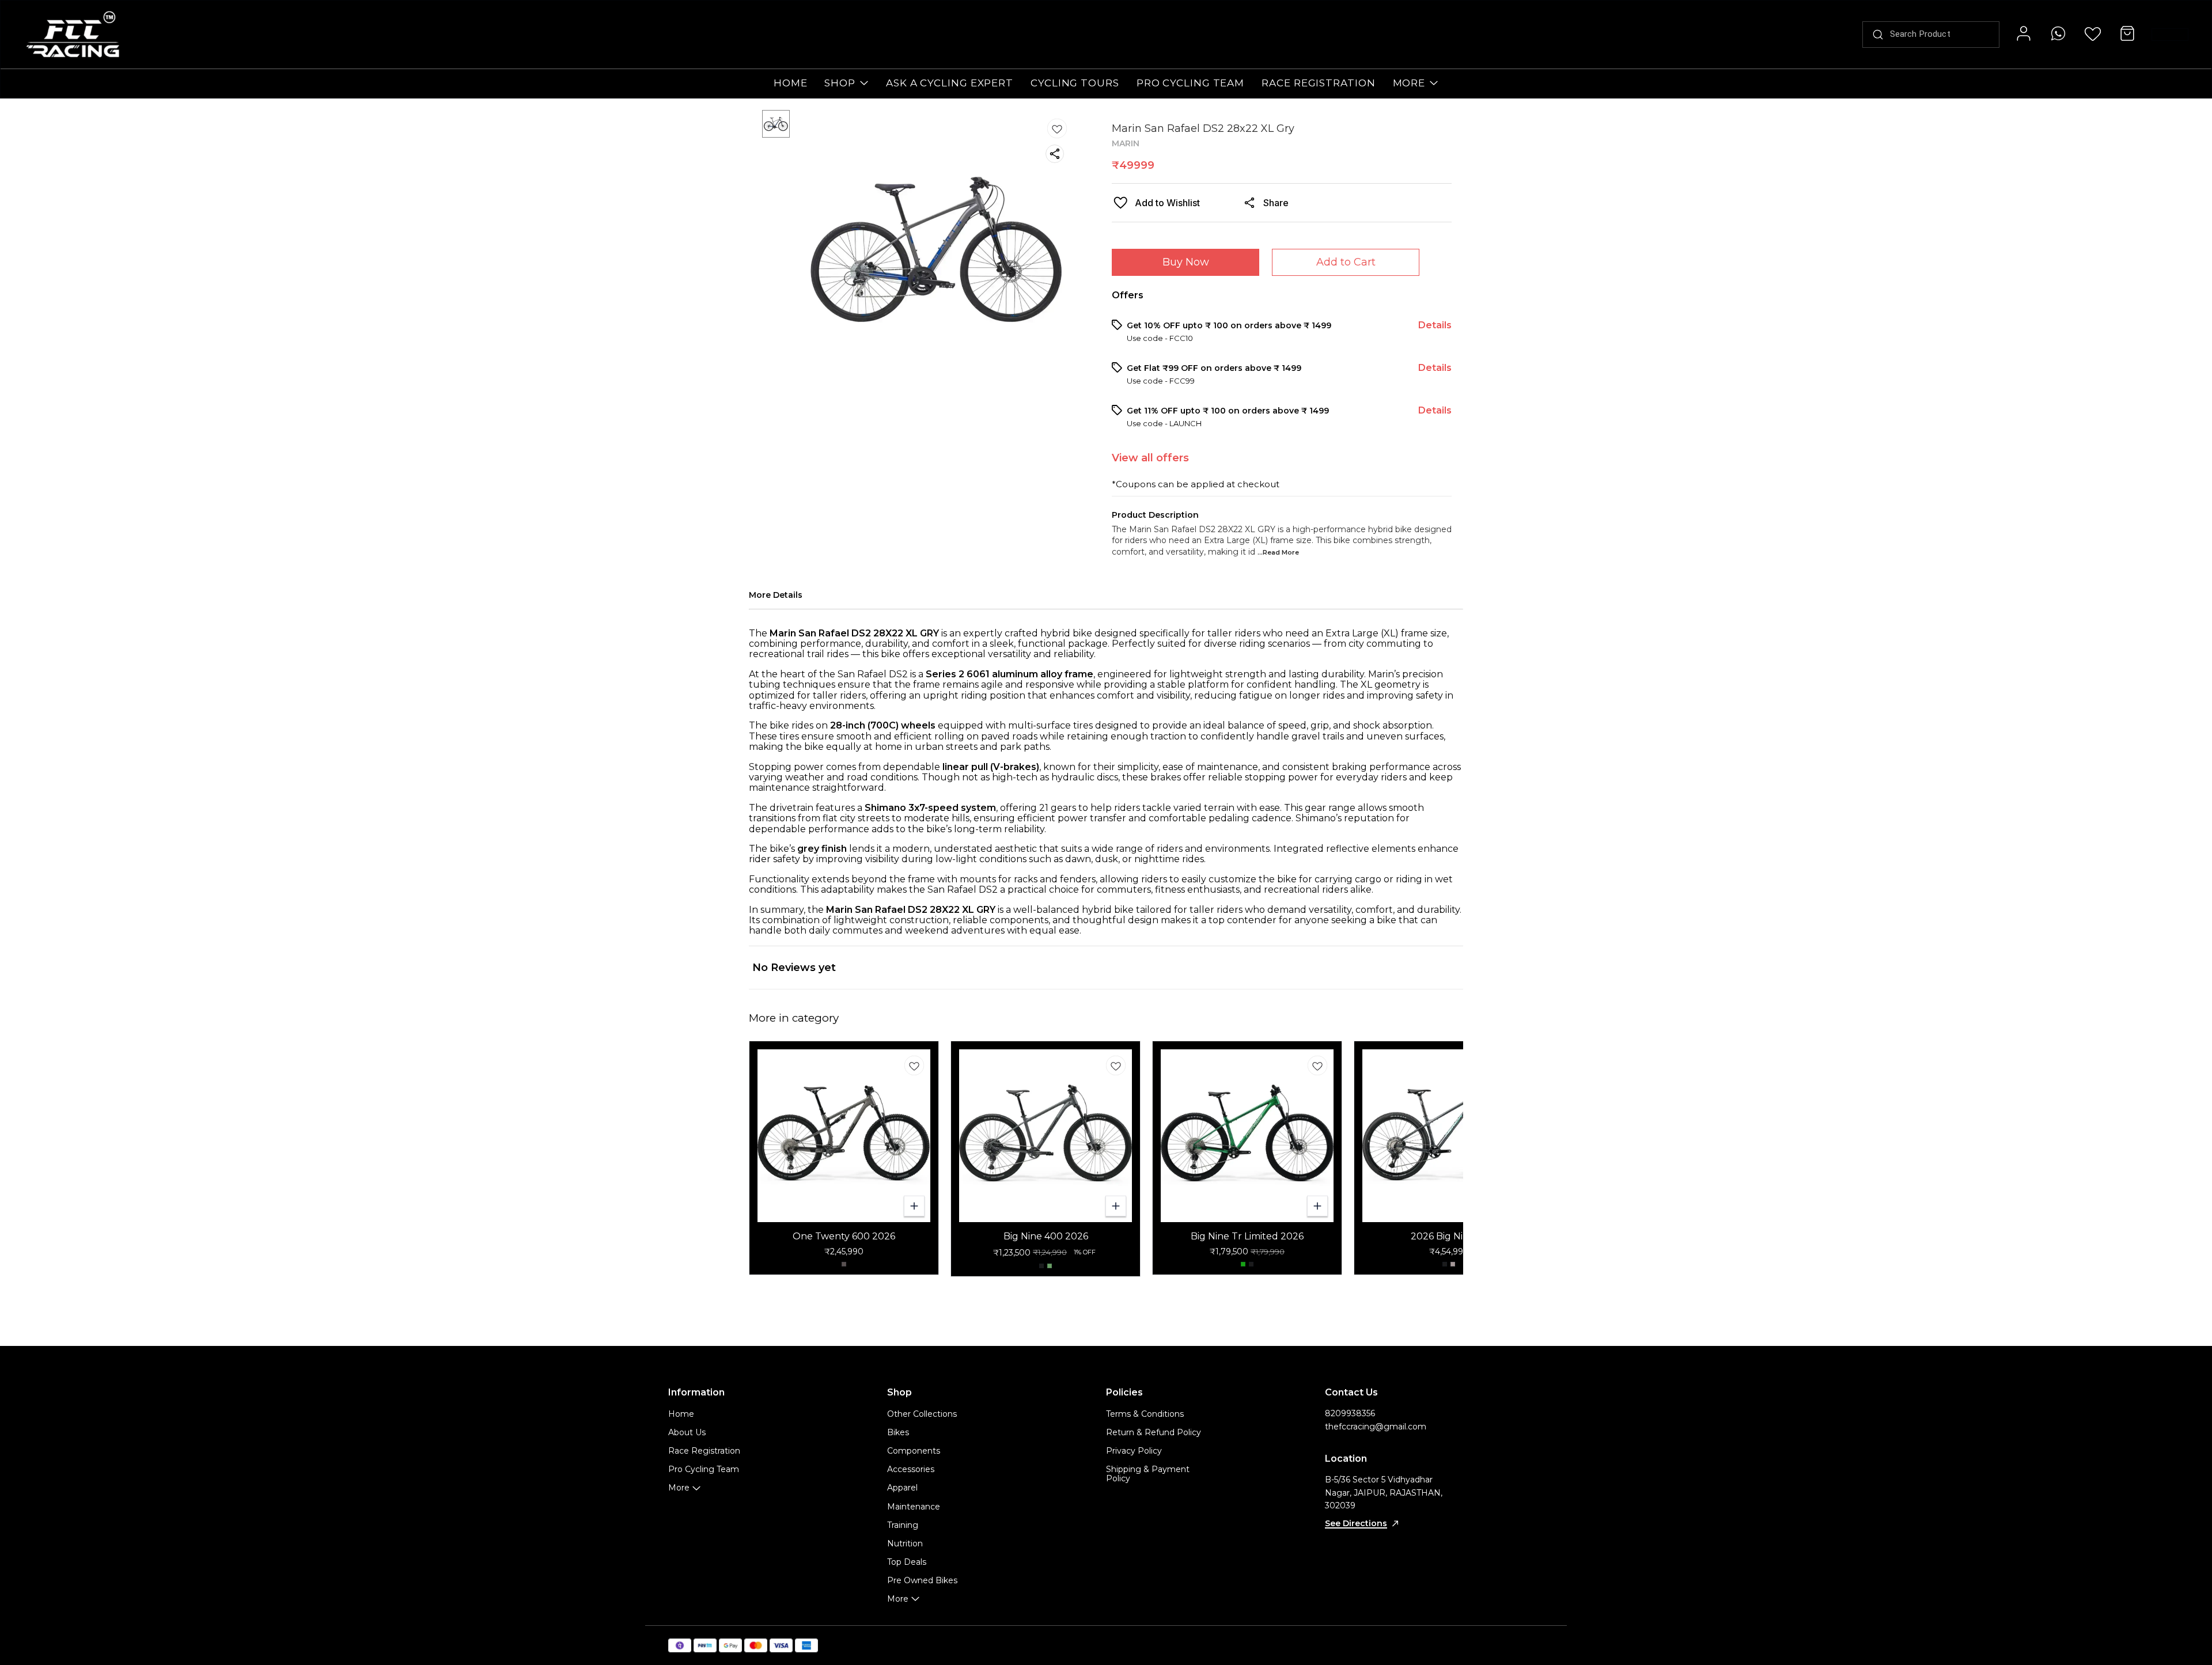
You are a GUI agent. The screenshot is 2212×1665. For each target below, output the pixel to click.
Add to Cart (1346, 262)
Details (1435, 325)
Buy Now (1186, 262)
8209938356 (1350, 1413)
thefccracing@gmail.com (1376, 1427)
